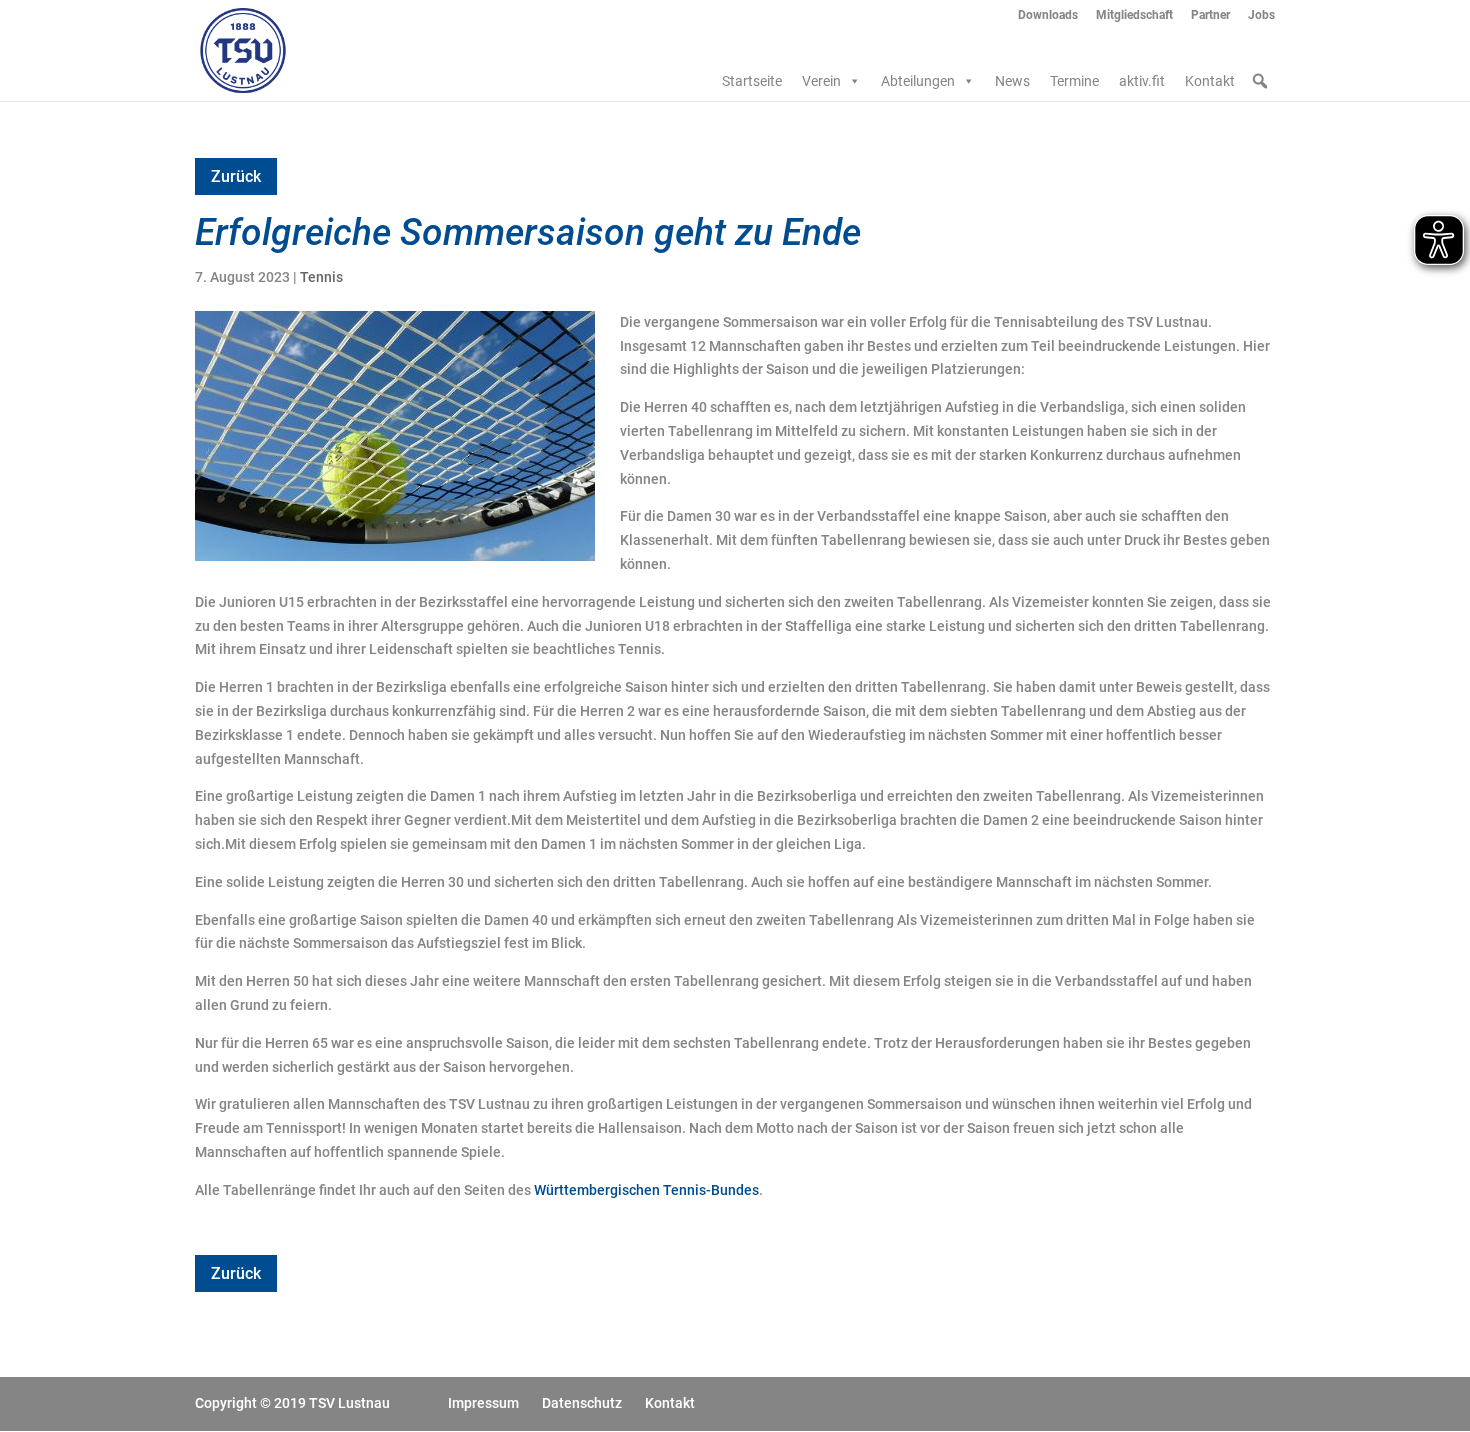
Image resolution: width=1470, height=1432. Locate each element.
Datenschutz (582, 1403)
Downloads (1048, 15)
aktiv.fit (1142, 81)
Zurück (236, 176)
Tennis (321, 277)
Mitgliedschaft (1134, 15)
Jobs (1261, 15)
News (1012, 81)
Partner (1210, 15)
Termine (1074, 81)
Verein (821, 81)
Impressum (483, 1403)
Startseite (752, 81)
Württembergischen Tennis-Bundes (646, 1190)
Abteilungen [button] (918, 81)
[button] (1260, 81)
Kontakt (1210, 81)
